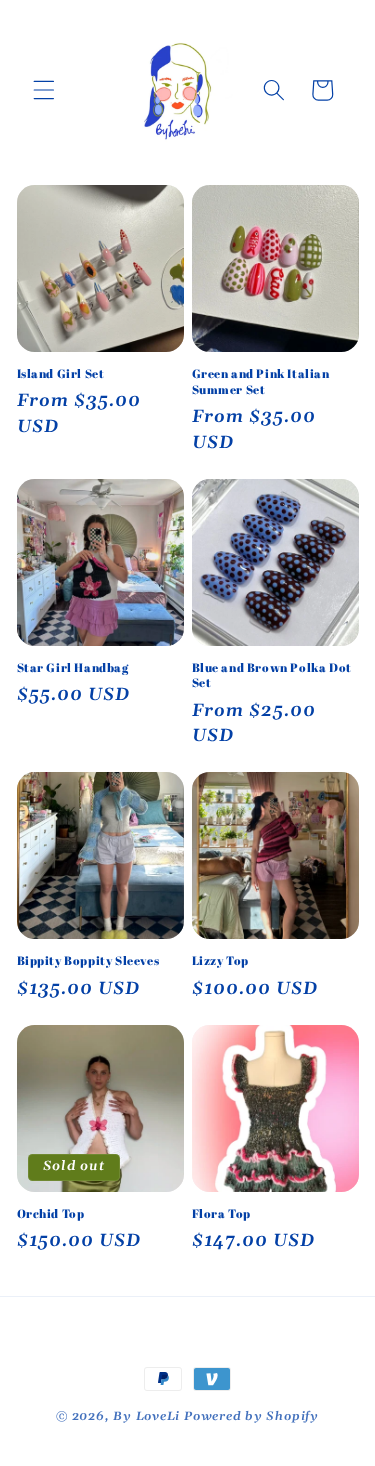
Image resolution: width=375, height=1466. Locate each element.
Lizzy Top (220, 960)
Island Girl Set (61, 373)
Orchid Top (51, 1213)
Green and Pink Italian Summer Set (261, 381)
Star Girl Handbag (73, 667)
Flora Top (221, 1213)
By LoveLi (148, 1416)
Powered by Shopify (251, 1416)
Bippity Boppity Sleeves (88, 960)
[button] (44, 90)
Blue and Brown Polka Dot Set (272, 675)
